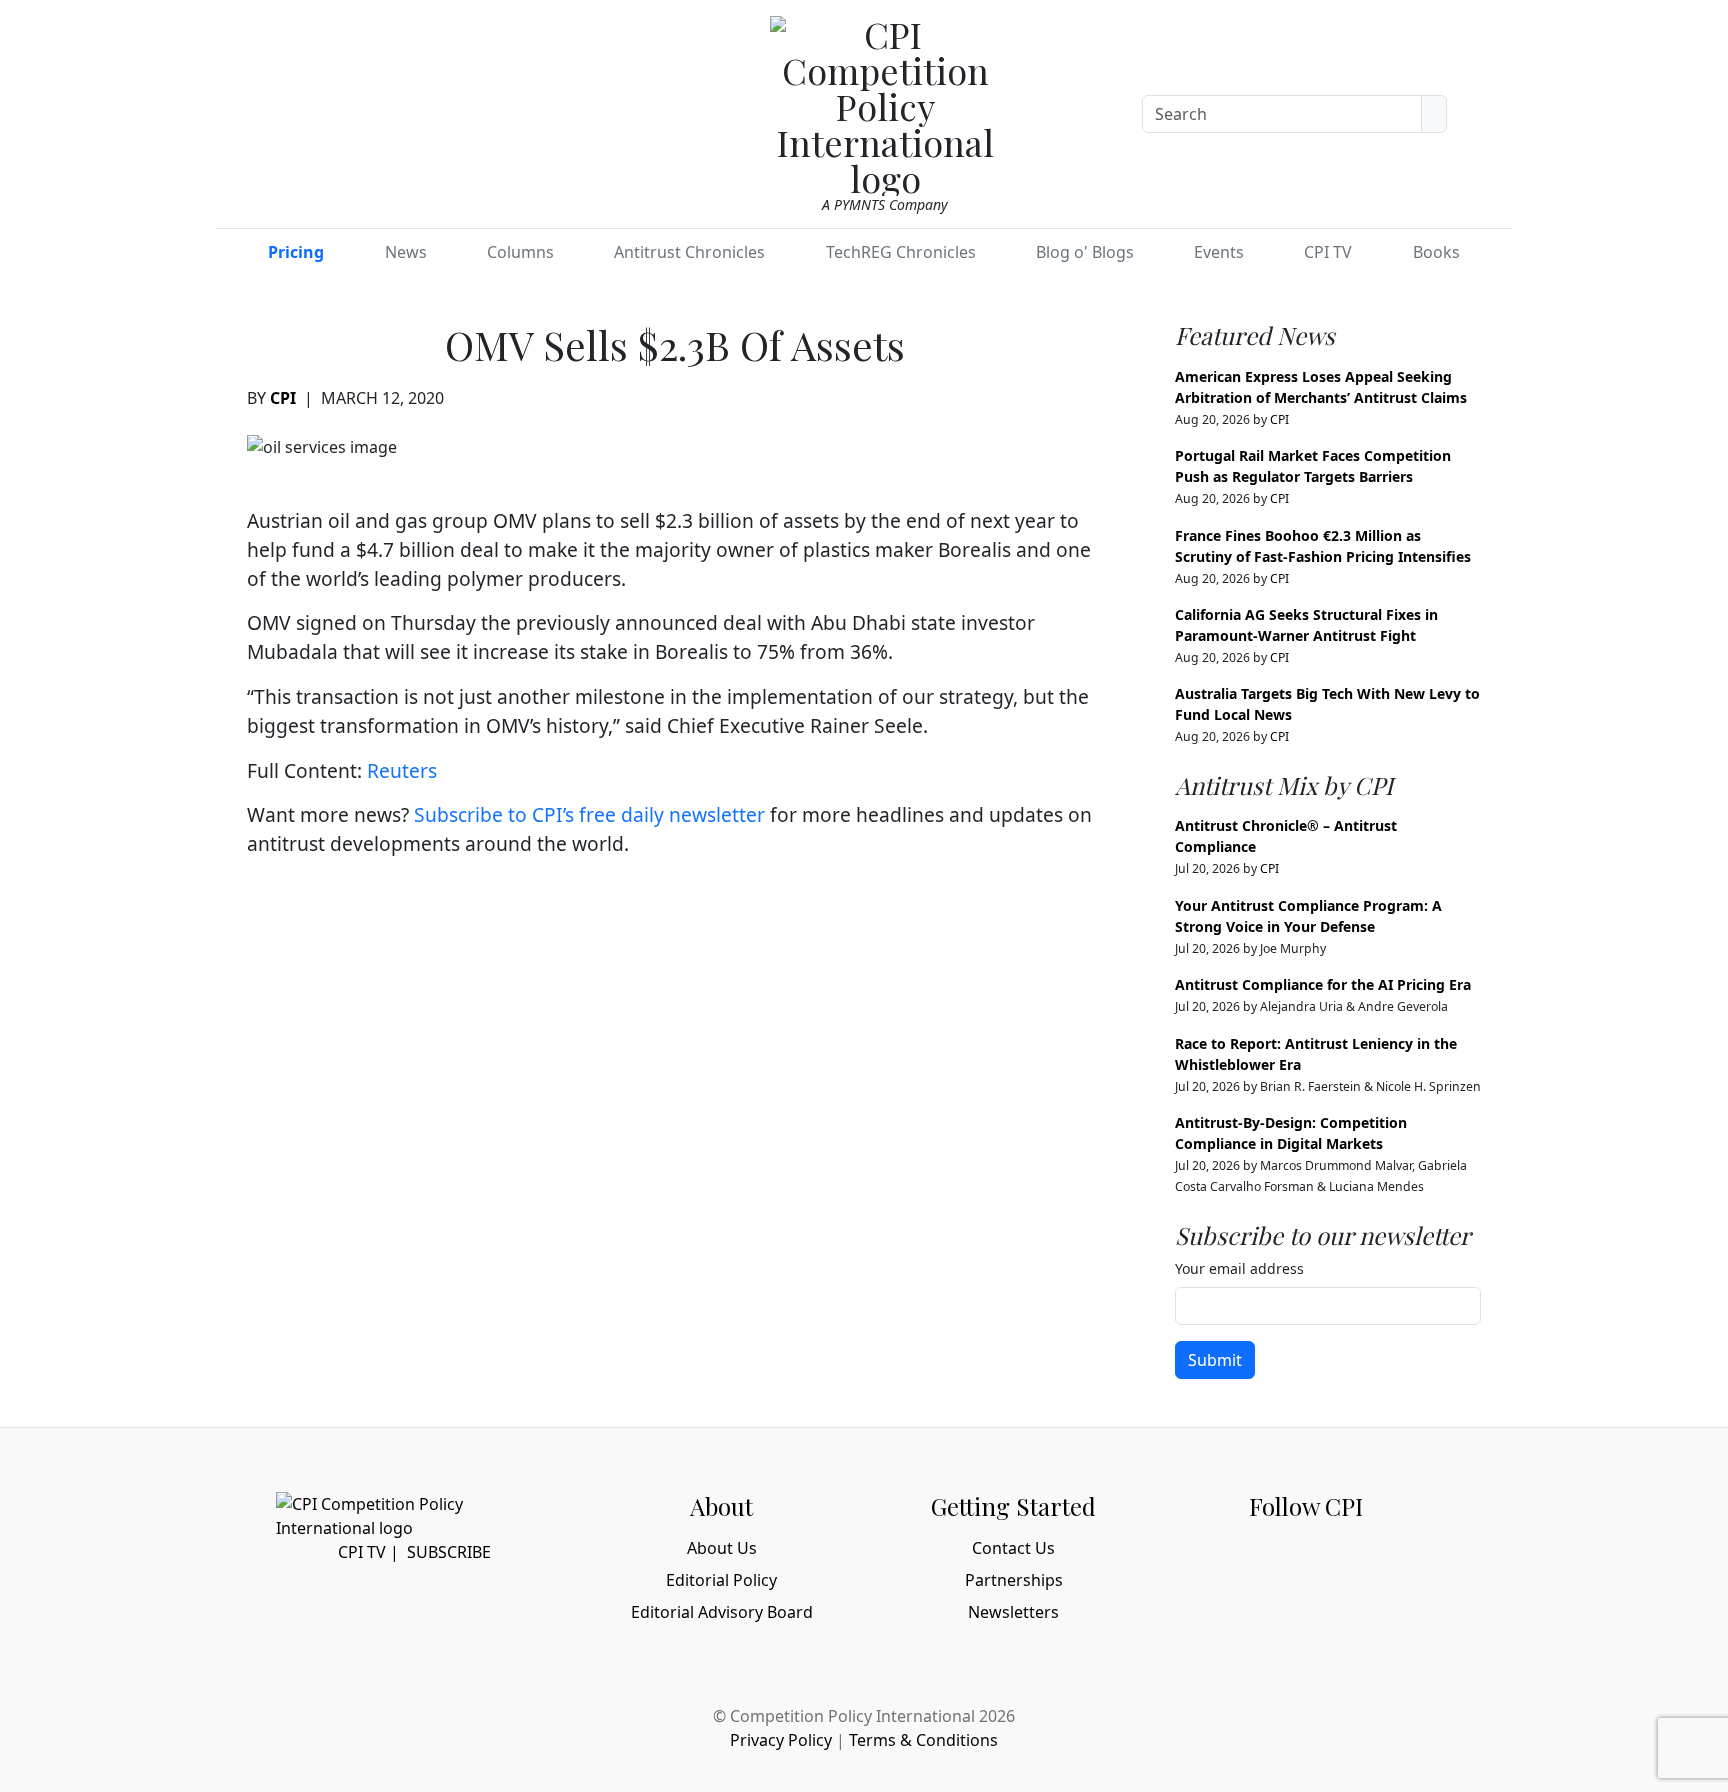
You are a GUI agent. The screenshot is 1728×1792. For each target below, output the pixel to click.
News (406, 252)
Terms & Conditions (923, 1740)
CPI (283, 398)
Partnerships (1014, 1580)
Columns (520, 252)
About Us (722, 1548)
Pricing (296, 252)
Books (1436, 252)
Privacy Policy (781, 1740)
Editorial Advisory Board (722, 1612)
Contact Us (1013, 1548)
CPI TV (1328, 252)
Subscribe (449, 1552)
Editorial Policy (721, 1580)
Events (1219, 252)
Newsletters (1013, 1612)
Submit (1215, 1360)
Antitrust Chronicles (689, 252)
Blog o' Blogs (1085, 252)
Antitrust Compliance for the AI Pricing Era (1323, 984)
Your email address (1239, 1268)
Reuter (397, 770)
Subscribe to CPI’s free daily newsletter (589, 814)
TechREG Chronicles (901, 252)
